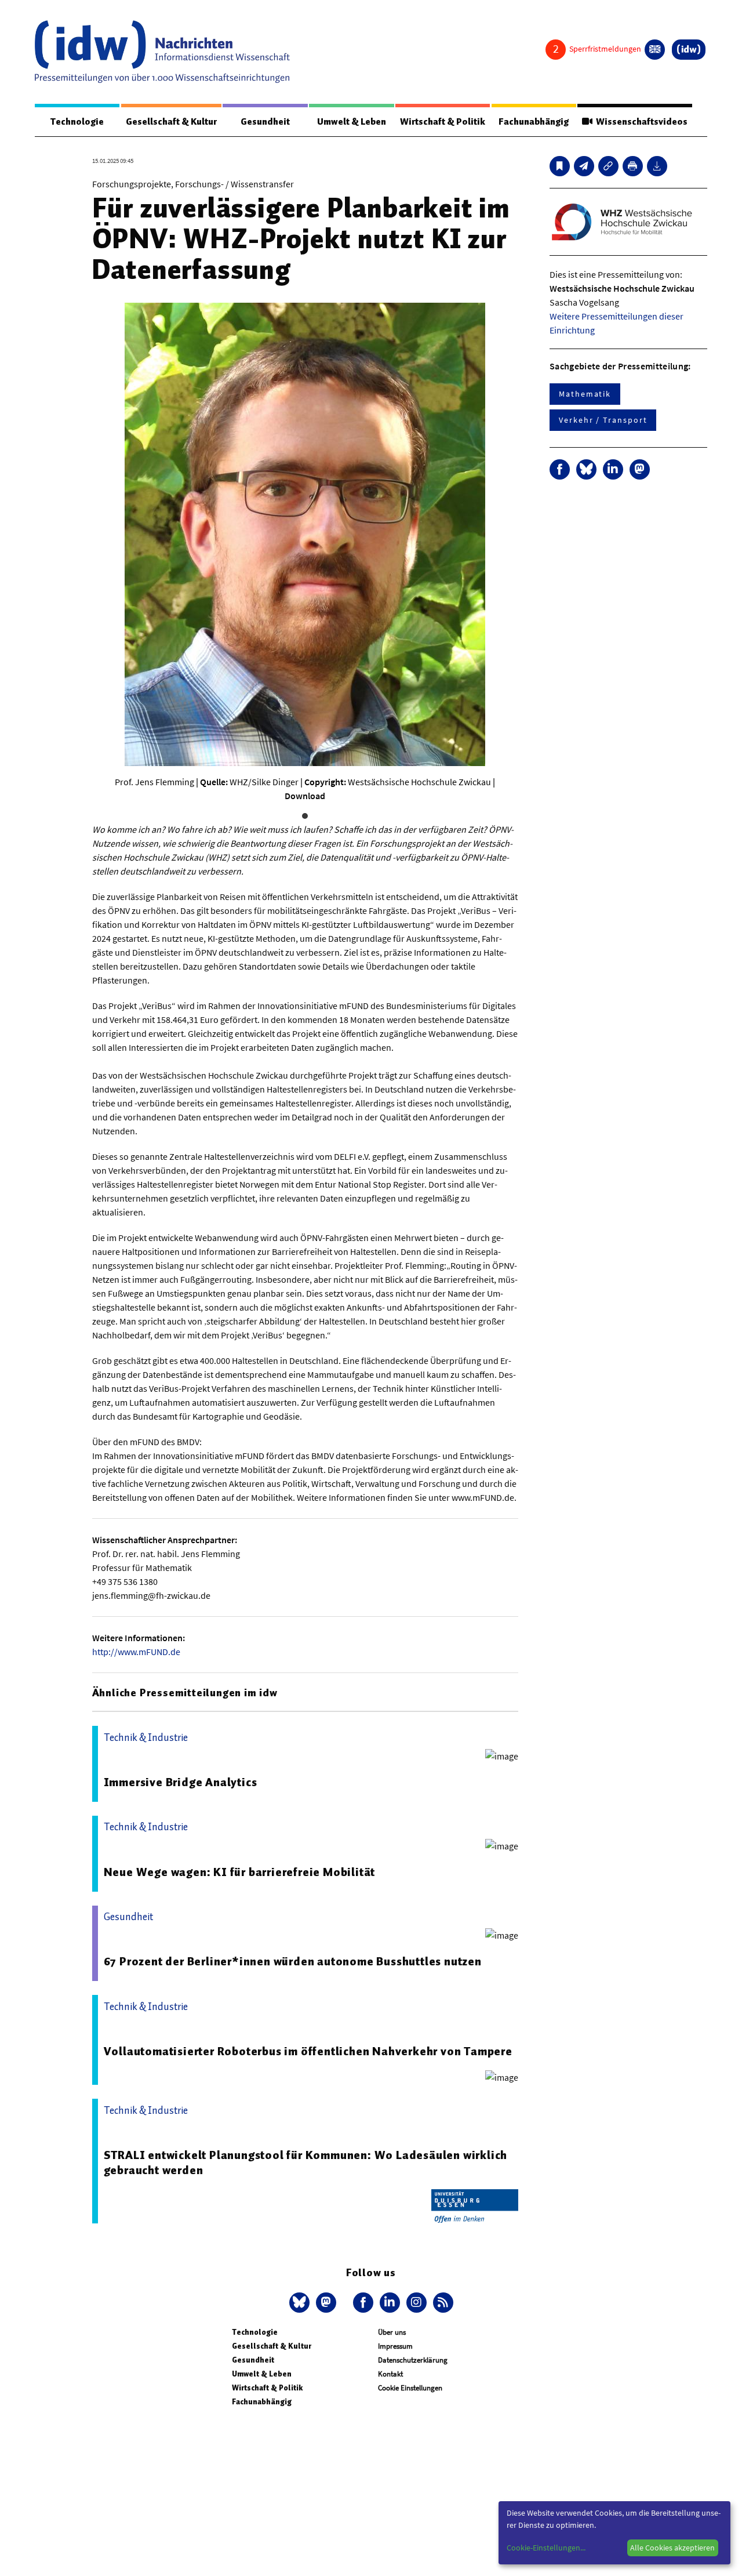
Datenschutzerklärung (413, 2360)
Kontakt (390, 2374)
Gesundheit (265, 122)
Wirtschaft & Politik (443, 122)
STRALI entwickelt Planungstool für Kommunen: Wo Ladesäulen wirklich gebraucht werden (306, 2163)
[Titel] (560, 166)
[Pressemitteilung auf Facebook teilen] (560, 469)
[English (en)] (655, 50)
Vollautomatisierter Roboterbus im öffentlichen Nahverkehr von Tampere (308, 2051)
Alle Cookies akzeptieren (672, 2548)
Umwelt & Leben (352, 122)
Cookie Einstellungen (410, 2388)
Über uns (392, 2332)
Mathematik (585, 394)
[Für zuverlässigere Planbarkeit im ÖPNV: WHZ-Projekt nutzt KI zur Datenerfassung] (584, 166)
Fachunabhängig (534, 122)
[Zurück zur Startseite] (162, 52)
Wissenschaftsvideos (640, 122)
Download (305, 796)
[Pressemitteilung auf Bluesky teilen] (586, 469)
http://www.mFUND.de (136, 1652)
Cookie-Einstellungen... (546, 2548)
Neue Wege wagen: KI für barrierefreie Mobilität (240, 1872)
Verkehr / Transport (603, 420)
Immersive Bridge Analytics (181, 1782)
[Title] (608, 166)
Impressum (395, 2346)
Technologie (77, 122)
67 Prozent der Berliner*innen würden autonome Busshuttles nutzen (293, 1961)
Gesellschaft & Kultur (171, 122)
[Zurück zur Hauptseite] (689, 50)
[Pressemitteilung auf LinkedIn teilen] (613, 469)
